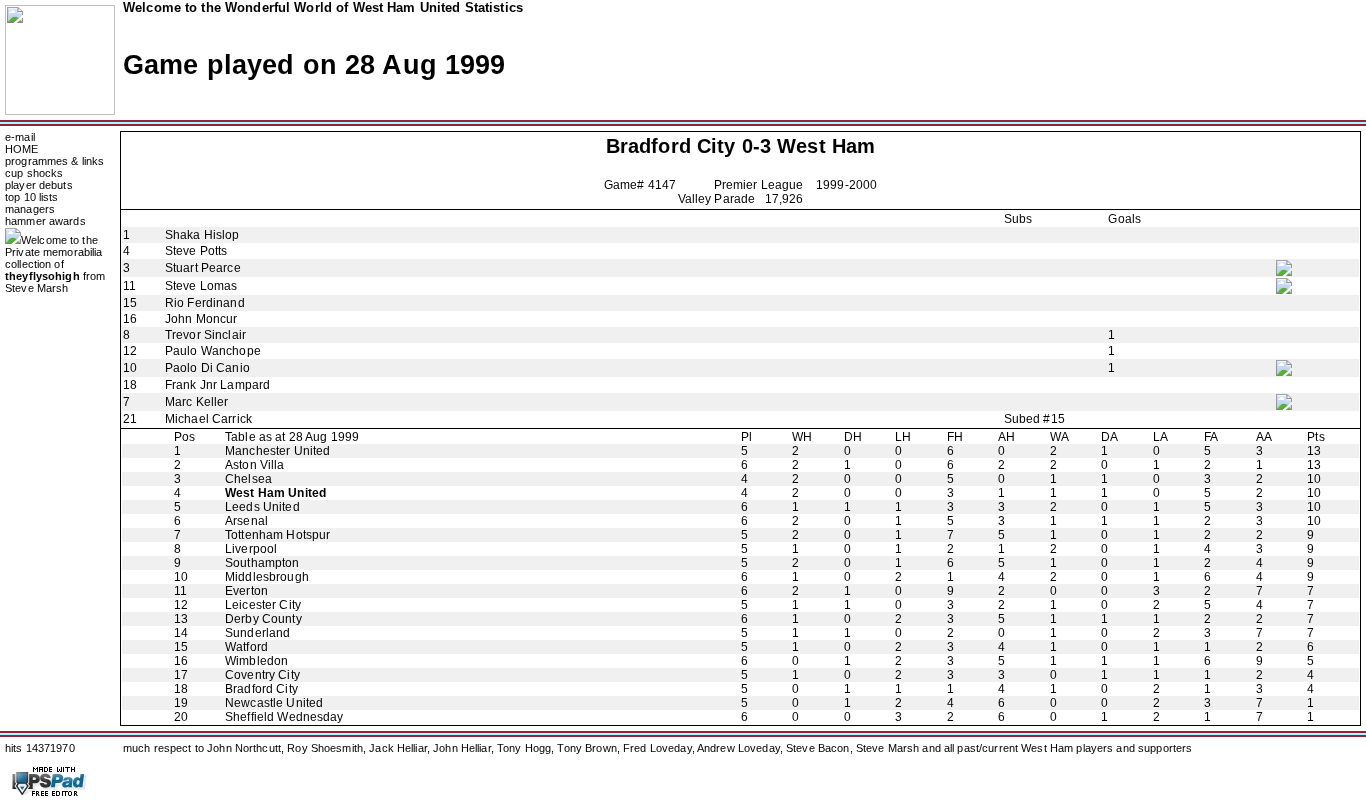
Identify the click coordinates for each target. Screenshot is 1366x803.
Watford (246, 647)
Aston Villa (254, 465)
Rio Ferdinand (205, 303)
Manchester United (277, 451)
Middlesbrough (267, 577)
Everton (246, 591)
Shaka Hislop (202, 235)
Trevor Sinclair (205, 335)
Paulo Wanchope (213, 351)
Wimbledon (256, 661)
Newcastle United (274, 703)
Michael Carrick (208, 419)
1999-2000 (846, 185)
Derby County (263, 619)
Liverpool (251, 549)
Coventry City (262, 675)
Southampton (262, 563)
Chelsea (248, 479)
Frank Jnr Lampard (217, 385)
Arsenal (246, 521)
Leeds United (262, 507)
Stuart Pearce (203, 268)
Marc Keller (196, 402)
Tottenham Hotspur (277, 535)
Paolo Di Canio (207, 368)
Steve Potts (196, 251)
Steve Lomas (201, 286)
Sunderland (257, 633)
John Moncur (201, 319)
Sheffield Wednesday (284, 717)
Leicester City (263, 605)
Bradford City (671, 146)
